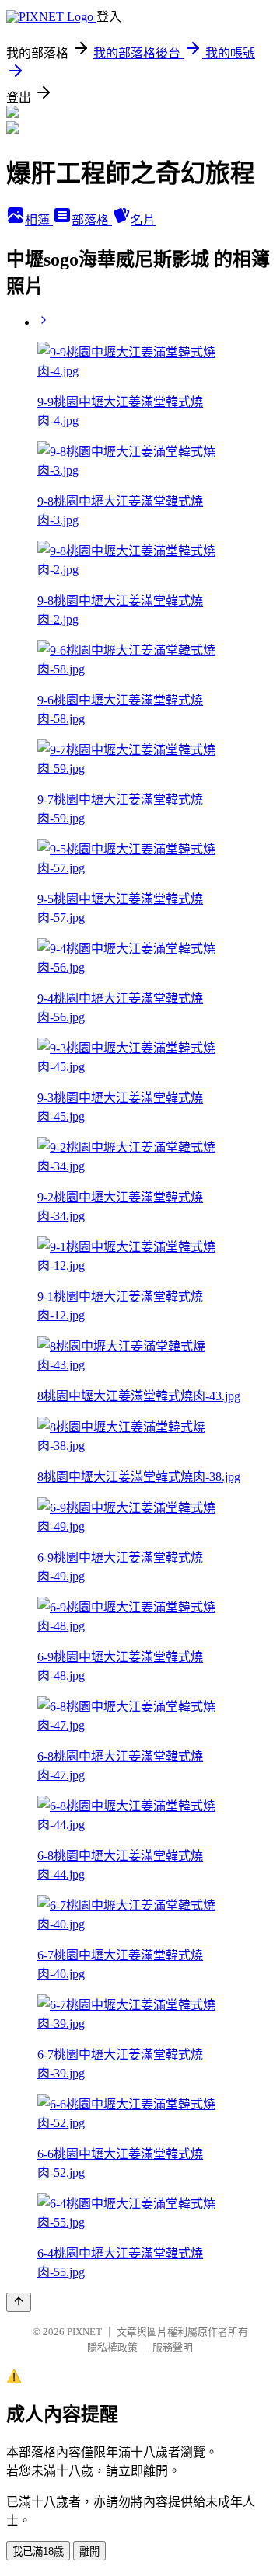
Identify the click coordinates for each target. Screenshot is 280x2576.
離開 (89, 2552)
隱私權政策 (112, 2347)
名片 (143, 220)
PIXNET (84, 2332)
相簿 (39, 220)
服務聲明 (173, 2347)
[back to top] (19, 2302)
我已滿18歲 (38, 2552)
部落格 (92, 220)
